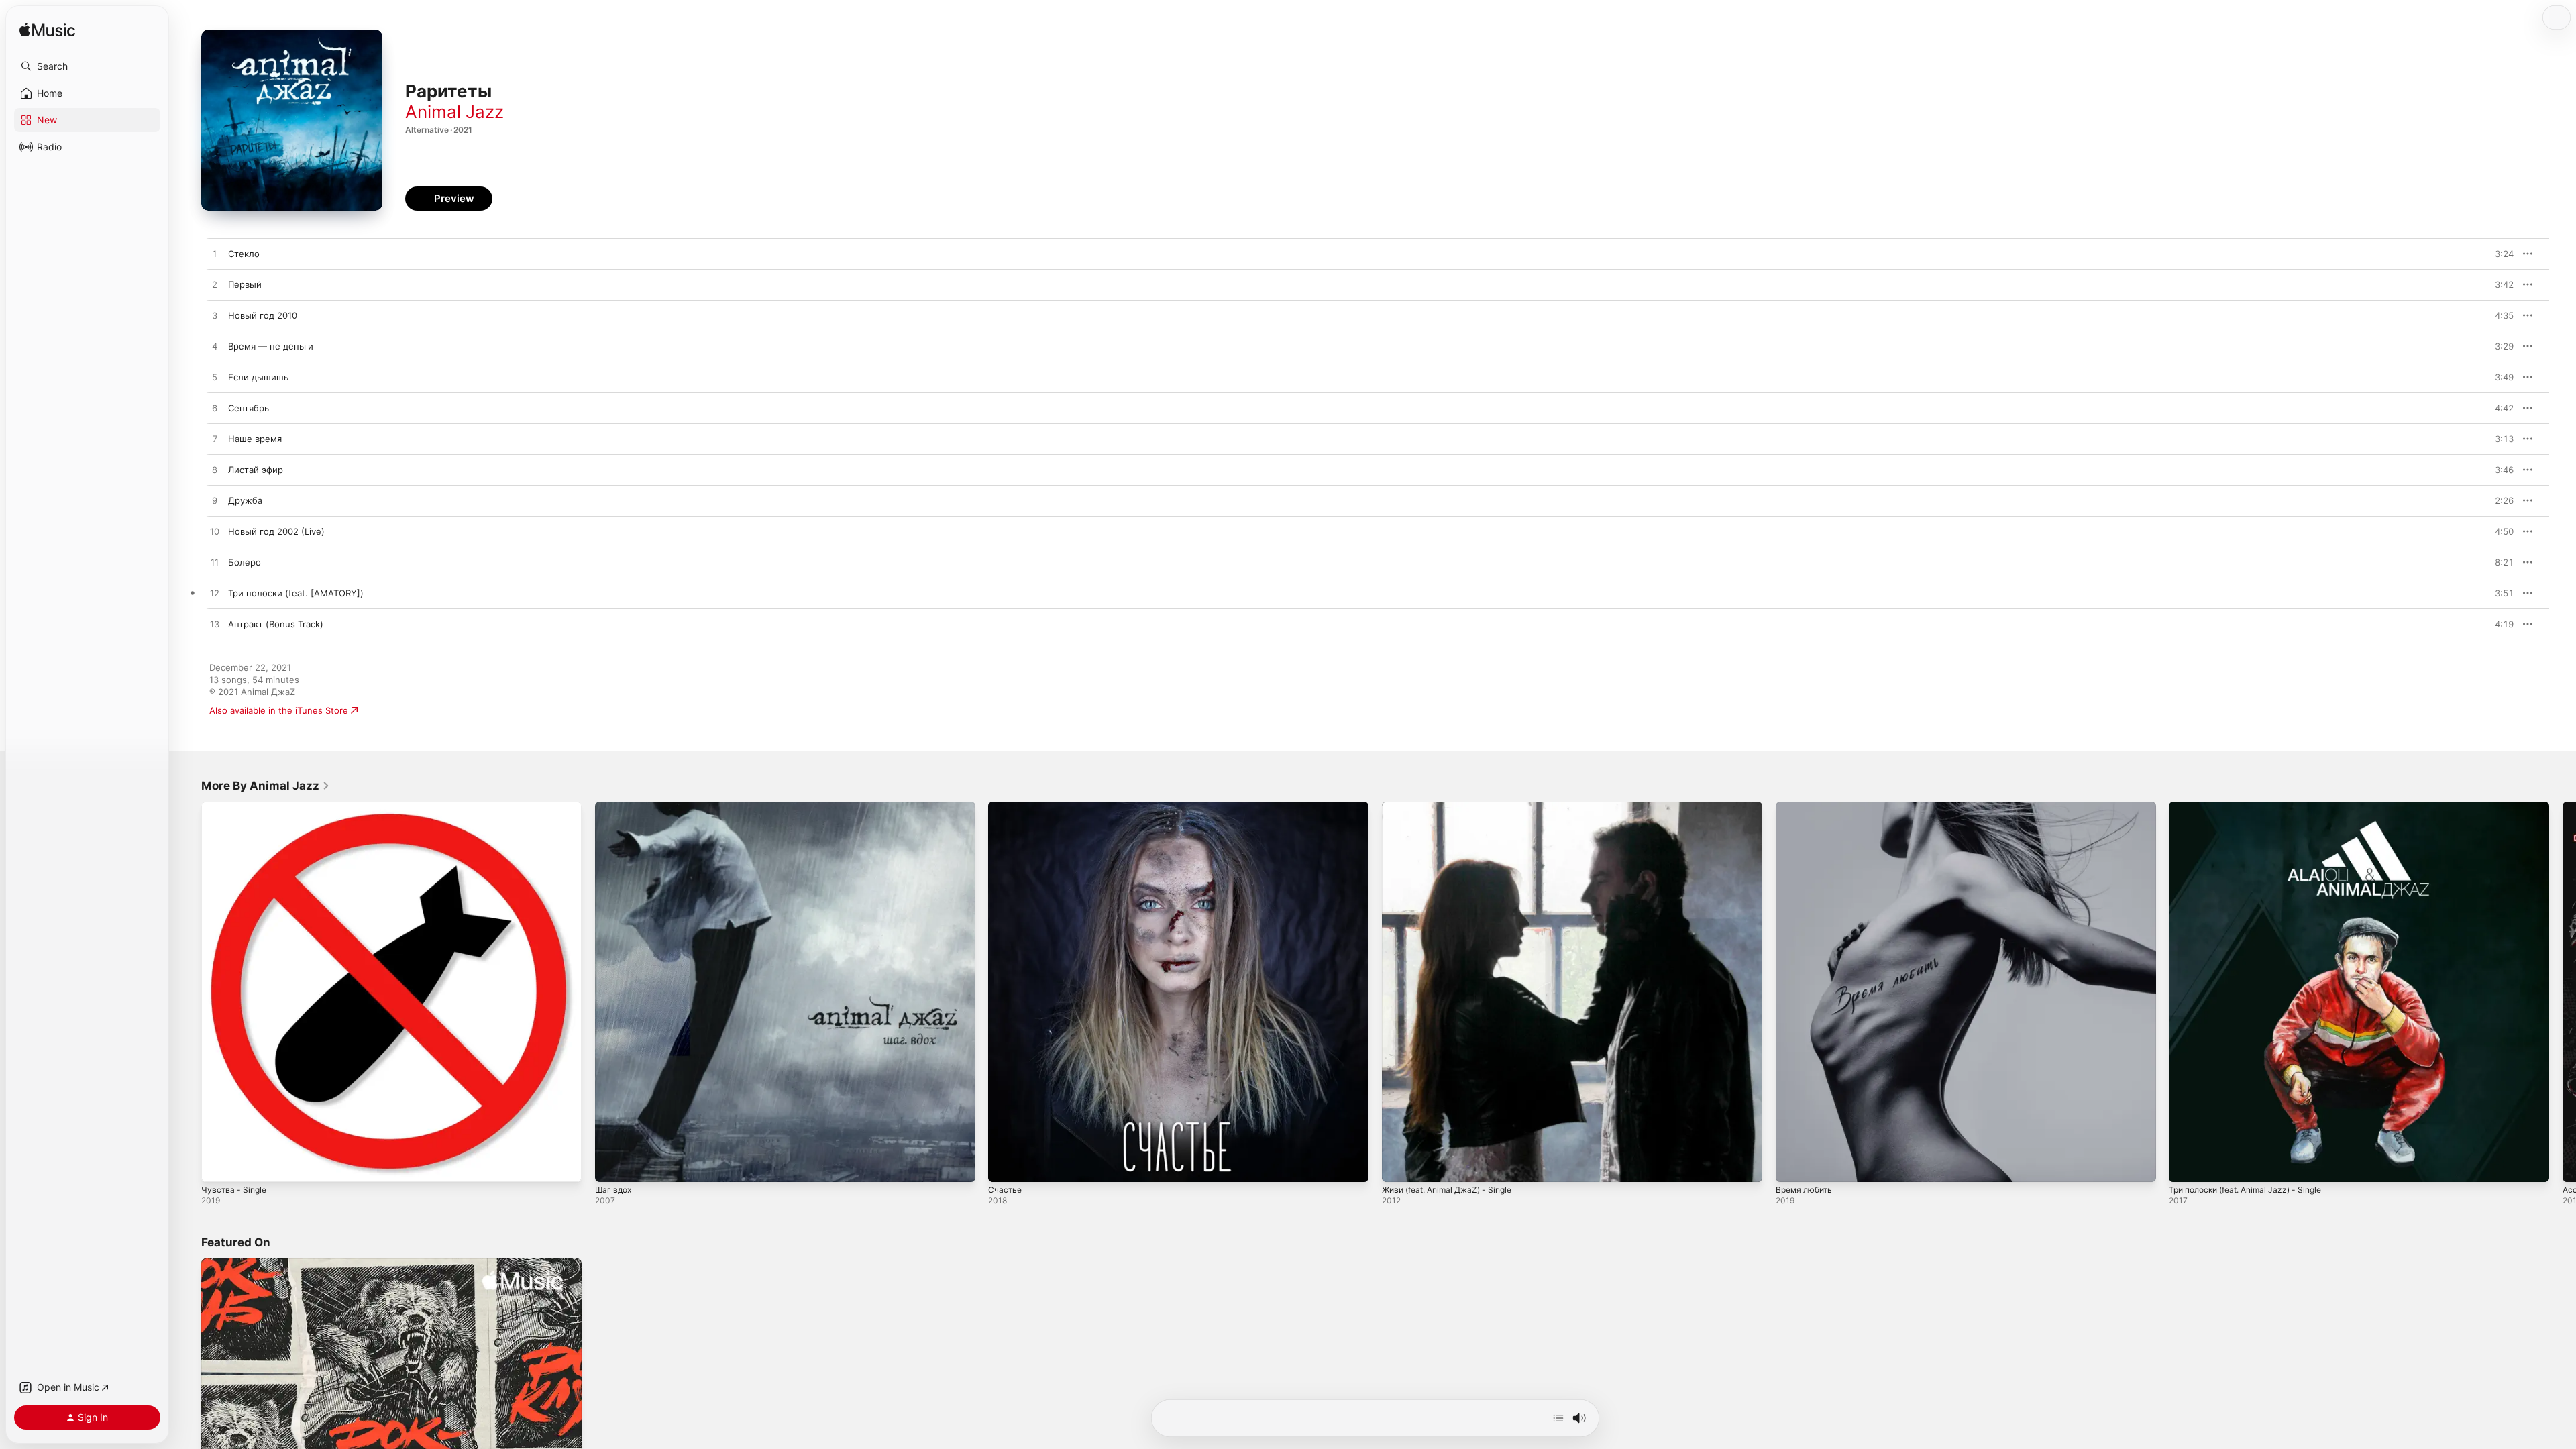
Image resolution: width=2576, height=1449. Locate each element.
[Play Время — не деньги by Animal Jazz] (215, 347)
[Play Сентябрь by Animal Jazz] (215, 409)
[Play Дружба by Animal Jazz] (215, 501)
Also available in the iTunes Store (279, 710)
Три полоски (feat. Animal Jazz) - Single (2254, 807)
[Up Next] (1558, 1418)
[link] (266, 786)
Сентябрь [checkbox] (249, 408)
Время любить (1807, 807)
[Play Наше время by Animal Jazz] (215, 439)
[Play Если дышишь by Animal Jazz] (215, 378)
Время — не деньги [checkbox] (271, 346)
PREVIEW (2499, 254)
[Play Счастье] (1005, 1165)
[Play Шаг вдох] (612, 1165)
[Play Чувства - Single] (218, 1165)
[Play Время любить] (1792, 1165)
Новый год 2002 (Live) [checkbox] (276, 531)
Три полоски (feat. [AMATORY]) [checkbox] (296, 593)
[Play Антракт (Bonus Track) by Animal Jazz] (215, 625)
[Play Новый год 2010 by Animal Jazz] (215, 316)
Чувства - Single (236, 807)
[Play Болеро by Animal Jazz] (215, 563)
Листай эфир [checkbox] (256, 470)
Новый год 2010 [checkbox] (263, 315)
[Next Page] (2563, 991)
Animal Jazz (454, 112)
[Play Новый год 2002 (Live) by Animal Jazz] (215, 532)
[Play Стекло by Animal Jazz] (215, 254)
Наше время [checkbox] (255, 439)
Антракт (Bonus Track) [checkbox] (276, 624)
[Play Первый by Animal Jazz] (215, 285)
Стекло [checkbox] (244, 254)
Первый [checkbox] (245, 284)
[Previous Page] (188, 991)
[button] (87, 66)
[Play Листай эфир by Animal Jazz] (215, 470)
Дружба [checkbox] (245, 500)
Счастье (1006, 807)
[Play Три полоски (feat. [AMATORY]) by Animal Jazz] (215, 594)
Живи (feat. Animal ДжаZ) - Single (1454, 807)
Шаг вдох (615, 807)
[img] (47, 31)
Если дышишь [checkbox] (258, 377)
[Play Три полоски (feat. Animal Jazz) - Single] (2186, 1165)
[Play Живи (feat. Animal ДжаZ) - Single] (1399, 1165)
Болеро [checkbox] (245, 562)
